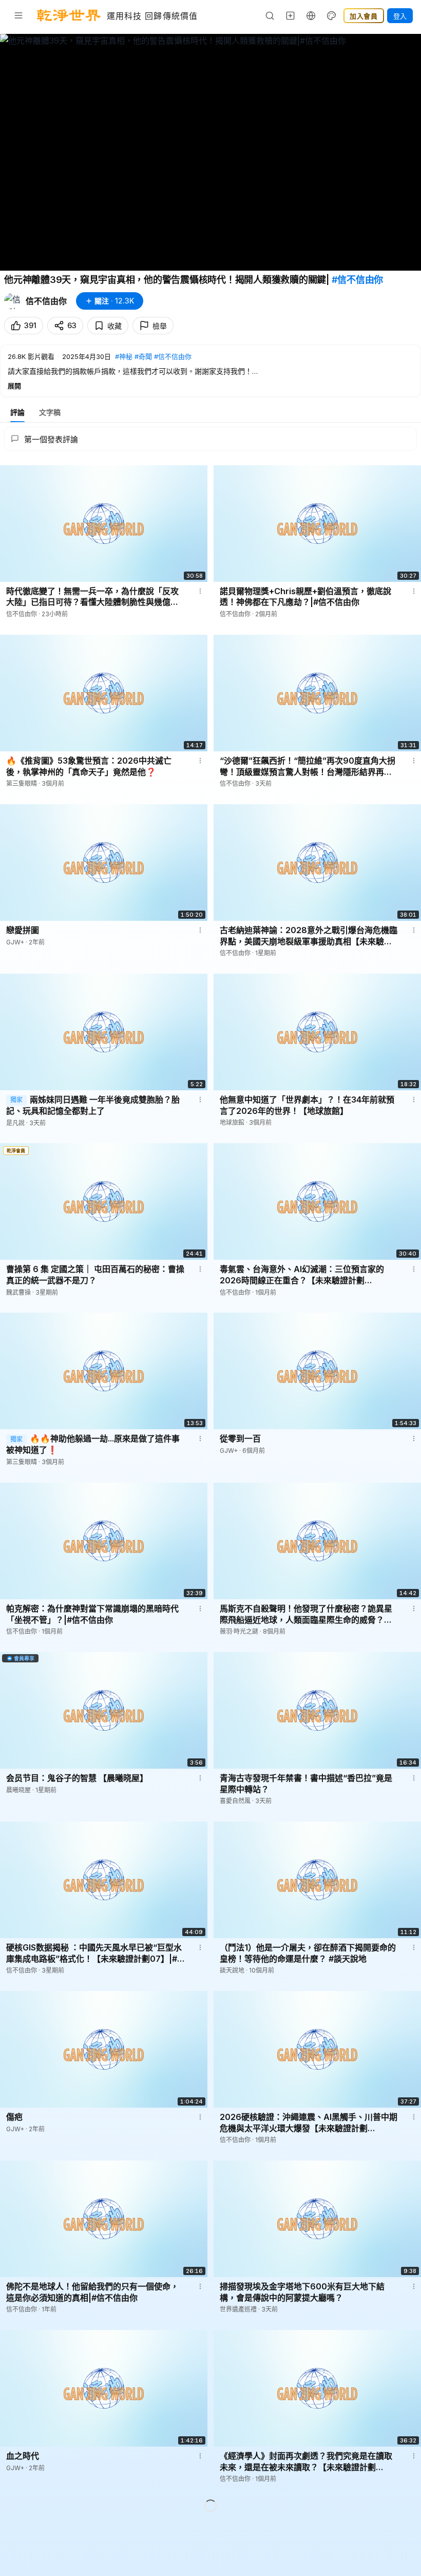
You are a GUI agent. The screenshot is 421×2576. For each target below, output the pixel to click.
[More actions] (200, 591)
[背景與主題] (332, 15)
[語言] (311, 15)
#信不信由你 (358, 280)
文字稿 (50, 412)
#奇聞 (143, 356)
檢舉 (160, 326)
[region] (210, 152)
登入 (400, 16)
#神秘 (124, 356)
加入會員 (364, 16)
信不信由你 (46, 301)
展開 (14, 386)
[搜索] (270, 15)
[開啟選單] (18, 15)
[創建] (291, 15)
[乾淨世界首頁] (69, 15)
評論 (17, 412)
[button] (210, 371)
